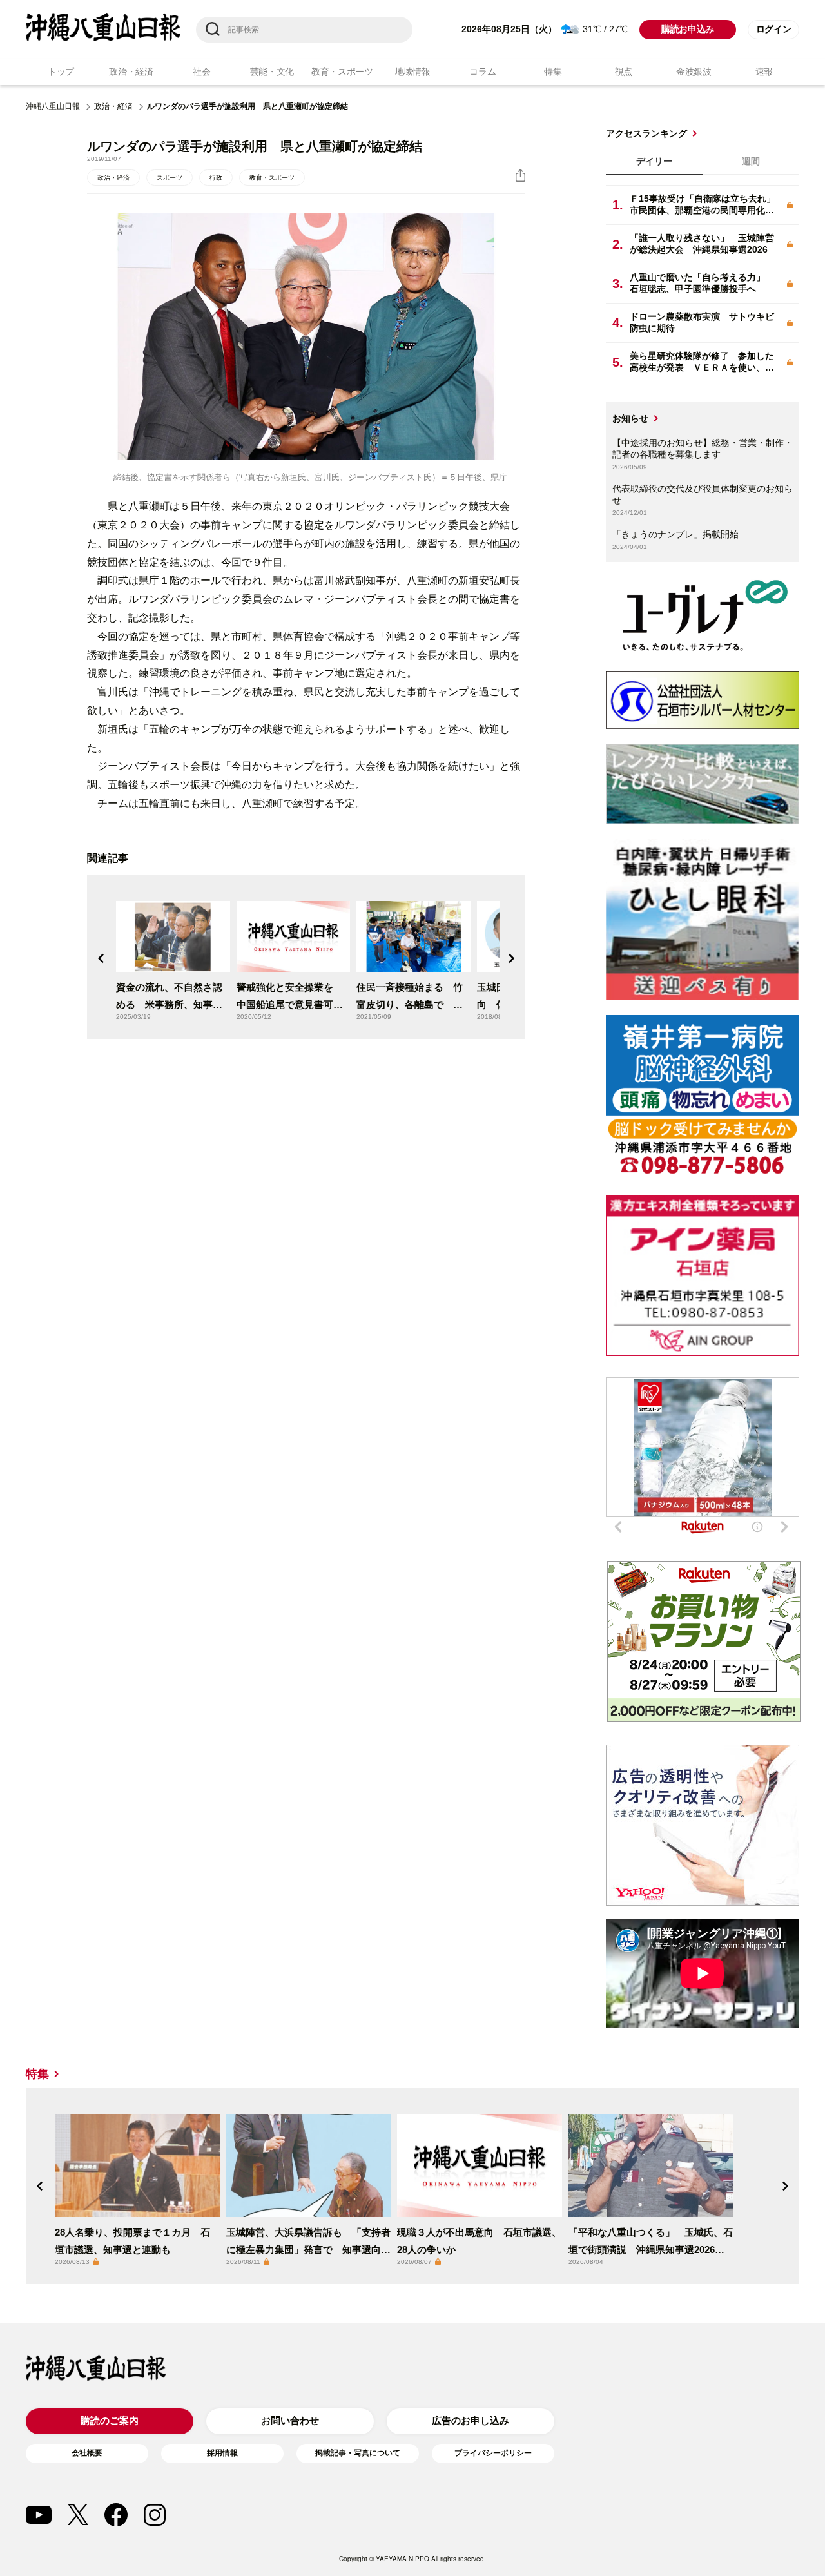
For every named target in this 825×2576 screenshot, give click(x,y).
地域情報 (413, 72)
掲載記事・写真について (358, 2453)
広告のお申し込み (471, 2420)
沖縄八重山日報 (53, 106)
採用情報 (222, 2453)
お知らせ (630, 418)
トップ (61, 72)
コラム (482, 72)
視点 (624, 72)
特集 (553, 72)
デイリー (654, 161)
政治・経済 (131, 72)
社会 (201, 72)
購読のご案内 (110, 2420)
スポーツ (170, 178)
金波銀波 (694, 72)
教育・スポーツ (342, 72)
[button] (101, 958)
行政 (216, 178)
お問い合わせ (290, 2420)
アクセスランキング (646, 133)
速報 (764, 72)
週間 (751, 161)
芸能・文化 (272, 72)
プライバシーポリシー (493, 2453)
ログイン (774, 29)
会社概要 (87, 2453)
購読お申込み (688, 29)
